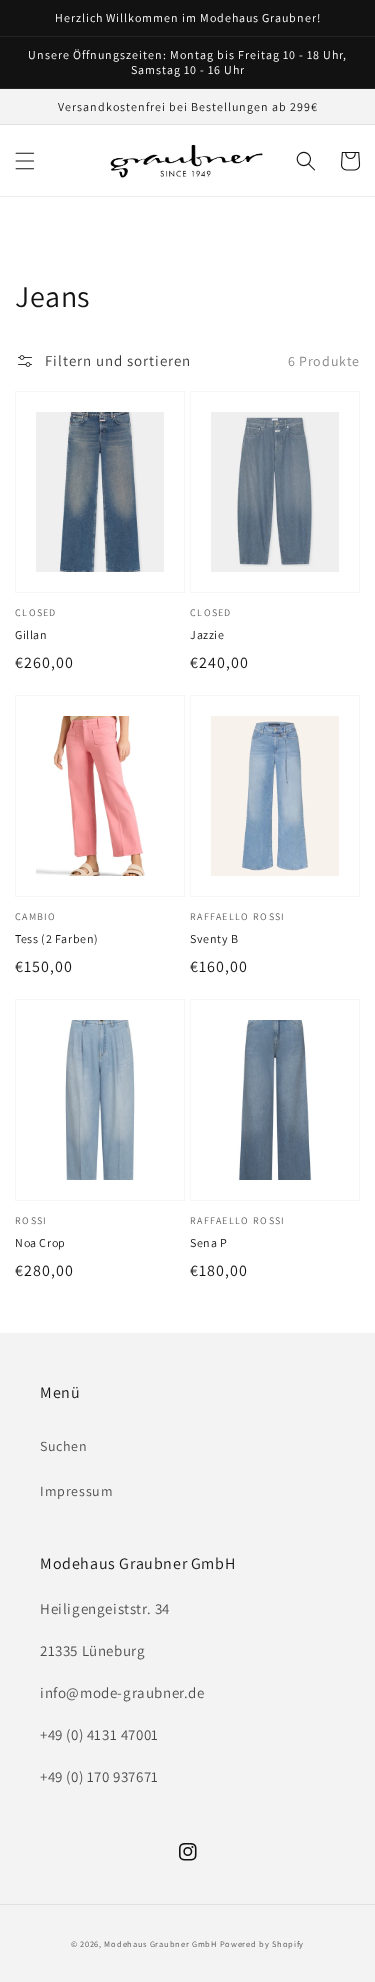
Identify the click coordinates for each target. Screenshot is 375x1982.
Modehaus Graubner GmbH (160, 1943)
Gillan (31, 634)
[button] (25, 161)
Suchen (64, 1446)
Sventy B (214, 938)
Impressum (76, 1491)
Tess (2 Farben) (57, 938)
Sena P (209, 1242)
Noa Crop (40, 1242)
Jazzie (207, 634)
